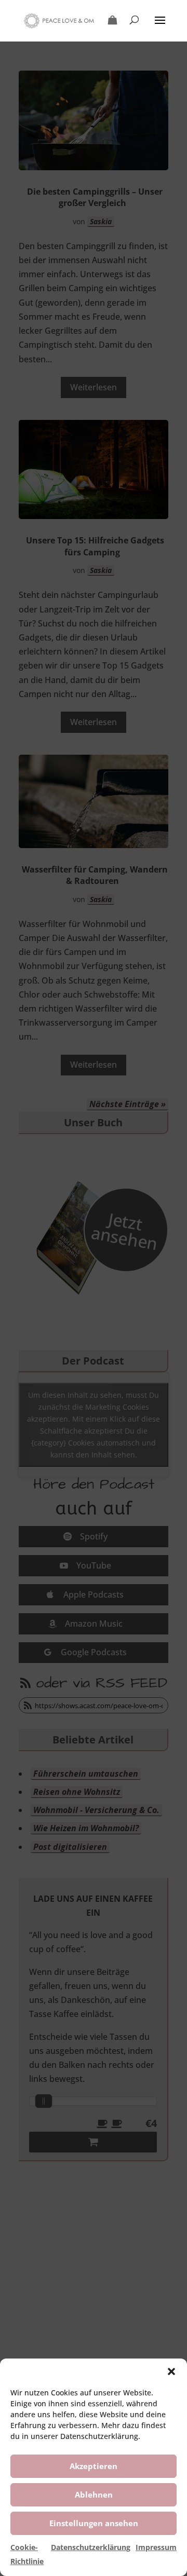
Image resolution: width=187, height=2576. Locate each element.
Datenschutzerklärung (91, 2547)
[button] (171, 2371)
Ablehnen (94, 2495)
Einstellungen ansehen (94, 2523)
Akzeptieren (94, 2466)
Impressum (156, 2547)
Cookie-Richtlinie (27, 2554)
